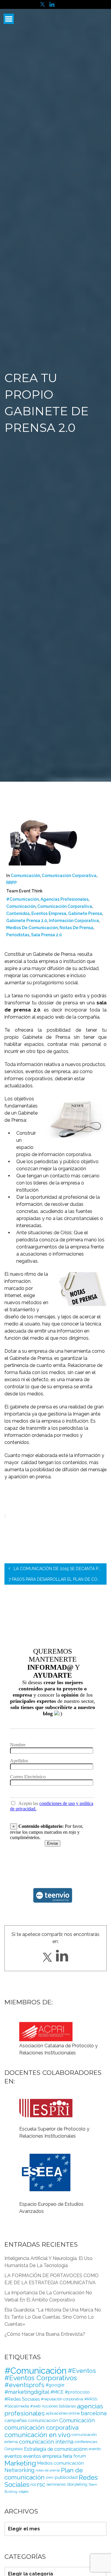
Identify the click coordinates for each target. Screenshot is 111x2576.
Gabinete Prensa (85, 913)
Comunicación (25, 876)
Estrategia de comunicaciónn (56, 2449)
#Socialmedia (17, 2406)
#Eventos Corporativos (41, 2378)
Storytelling (77, 2484)
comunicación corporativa (65, 906)
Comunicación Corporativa (69, 876)
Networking (19, 2470)
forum (80, 2456)
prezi (50, 2477)
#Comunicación (22, 899)
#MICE (57, 2392)
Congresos (14, 2449)
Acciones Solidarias (59, 2406)
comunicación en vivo (37, 2435)
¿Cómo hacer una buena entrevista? (45, 2334)
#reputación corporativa (62, 2399)
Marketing (20, 2463)
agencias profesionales (65, 899)
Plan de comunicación (44, 2474)
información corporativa (74, 921)
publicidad (66, 2477)
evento (95, 2449)
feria (67, 2456)
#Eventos (82, 2371)
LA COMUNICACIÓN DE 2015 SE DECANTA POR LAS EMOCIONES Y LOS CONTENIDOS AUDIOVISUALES (59, 1569)
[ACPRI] (46, 2031)
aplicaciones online (63, 2413)
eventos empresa (49, 913)
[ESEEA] (46, 2155)
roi (33, 2484)
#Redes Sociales (22, 2399)
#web (35, 2406)
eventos (13, 2456)
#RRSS (91, 2399)
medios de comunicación (32, 928)
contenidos (18, 913)
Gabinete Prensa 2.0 (27, 921)
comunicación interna (46, 2442)
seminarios (56, 2484)
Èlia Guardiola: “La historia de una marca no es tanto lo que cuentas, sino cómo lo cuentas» (53, 2317)
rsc (41, 2484)
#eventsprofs (24, 2385)
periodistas (18, 935)
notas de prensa (76, 928)
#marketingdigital (27, 2392)
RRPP (12, 883)
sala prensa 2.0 (46, 935)
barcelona (94, 2413)
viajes (24, 2491)
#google (55, 2385)
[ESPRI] (46, 2101)
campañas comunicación (31, 2420)
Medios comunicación (61, 2463)
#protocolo (77, 2392)
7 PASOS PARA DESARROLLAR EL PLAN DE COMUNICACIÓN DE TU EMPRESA (58, 1579)
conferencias (86, 2442)
